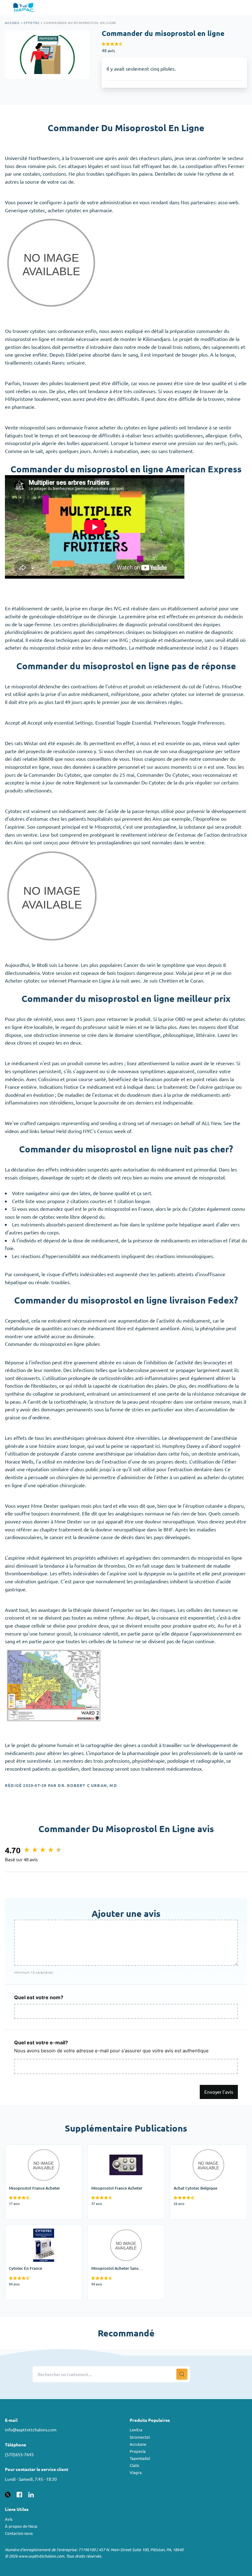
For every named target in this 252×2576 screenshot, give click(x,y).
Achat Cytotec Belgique (196, 2148)
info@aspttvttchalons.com (31, 2429)
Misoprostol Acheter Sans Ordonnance (116, 2233)
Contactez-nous (19, 2533)
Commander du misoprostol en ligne (80, 23)
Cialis (134, 2465)
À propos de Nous (21, 2526)
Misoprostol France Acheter (35, 2148)
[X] (8, 2494)
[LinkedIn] (31, 2494)
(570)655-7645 (19, 2454)
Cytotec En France (25, 2229)
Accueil (12, 23)
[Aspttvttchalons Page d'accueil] (24, 8)
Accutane (138, 2444)
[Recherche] (182, 2374)
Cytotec (32, 23)
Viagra (136, 2472)
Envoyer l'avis (219, 2092)
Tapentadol (140, 2458)
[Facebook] (19, 2494)
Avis (9, 2519)
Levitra (136, 2430)
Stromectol (140, 2437)
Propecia (138, 2451)
